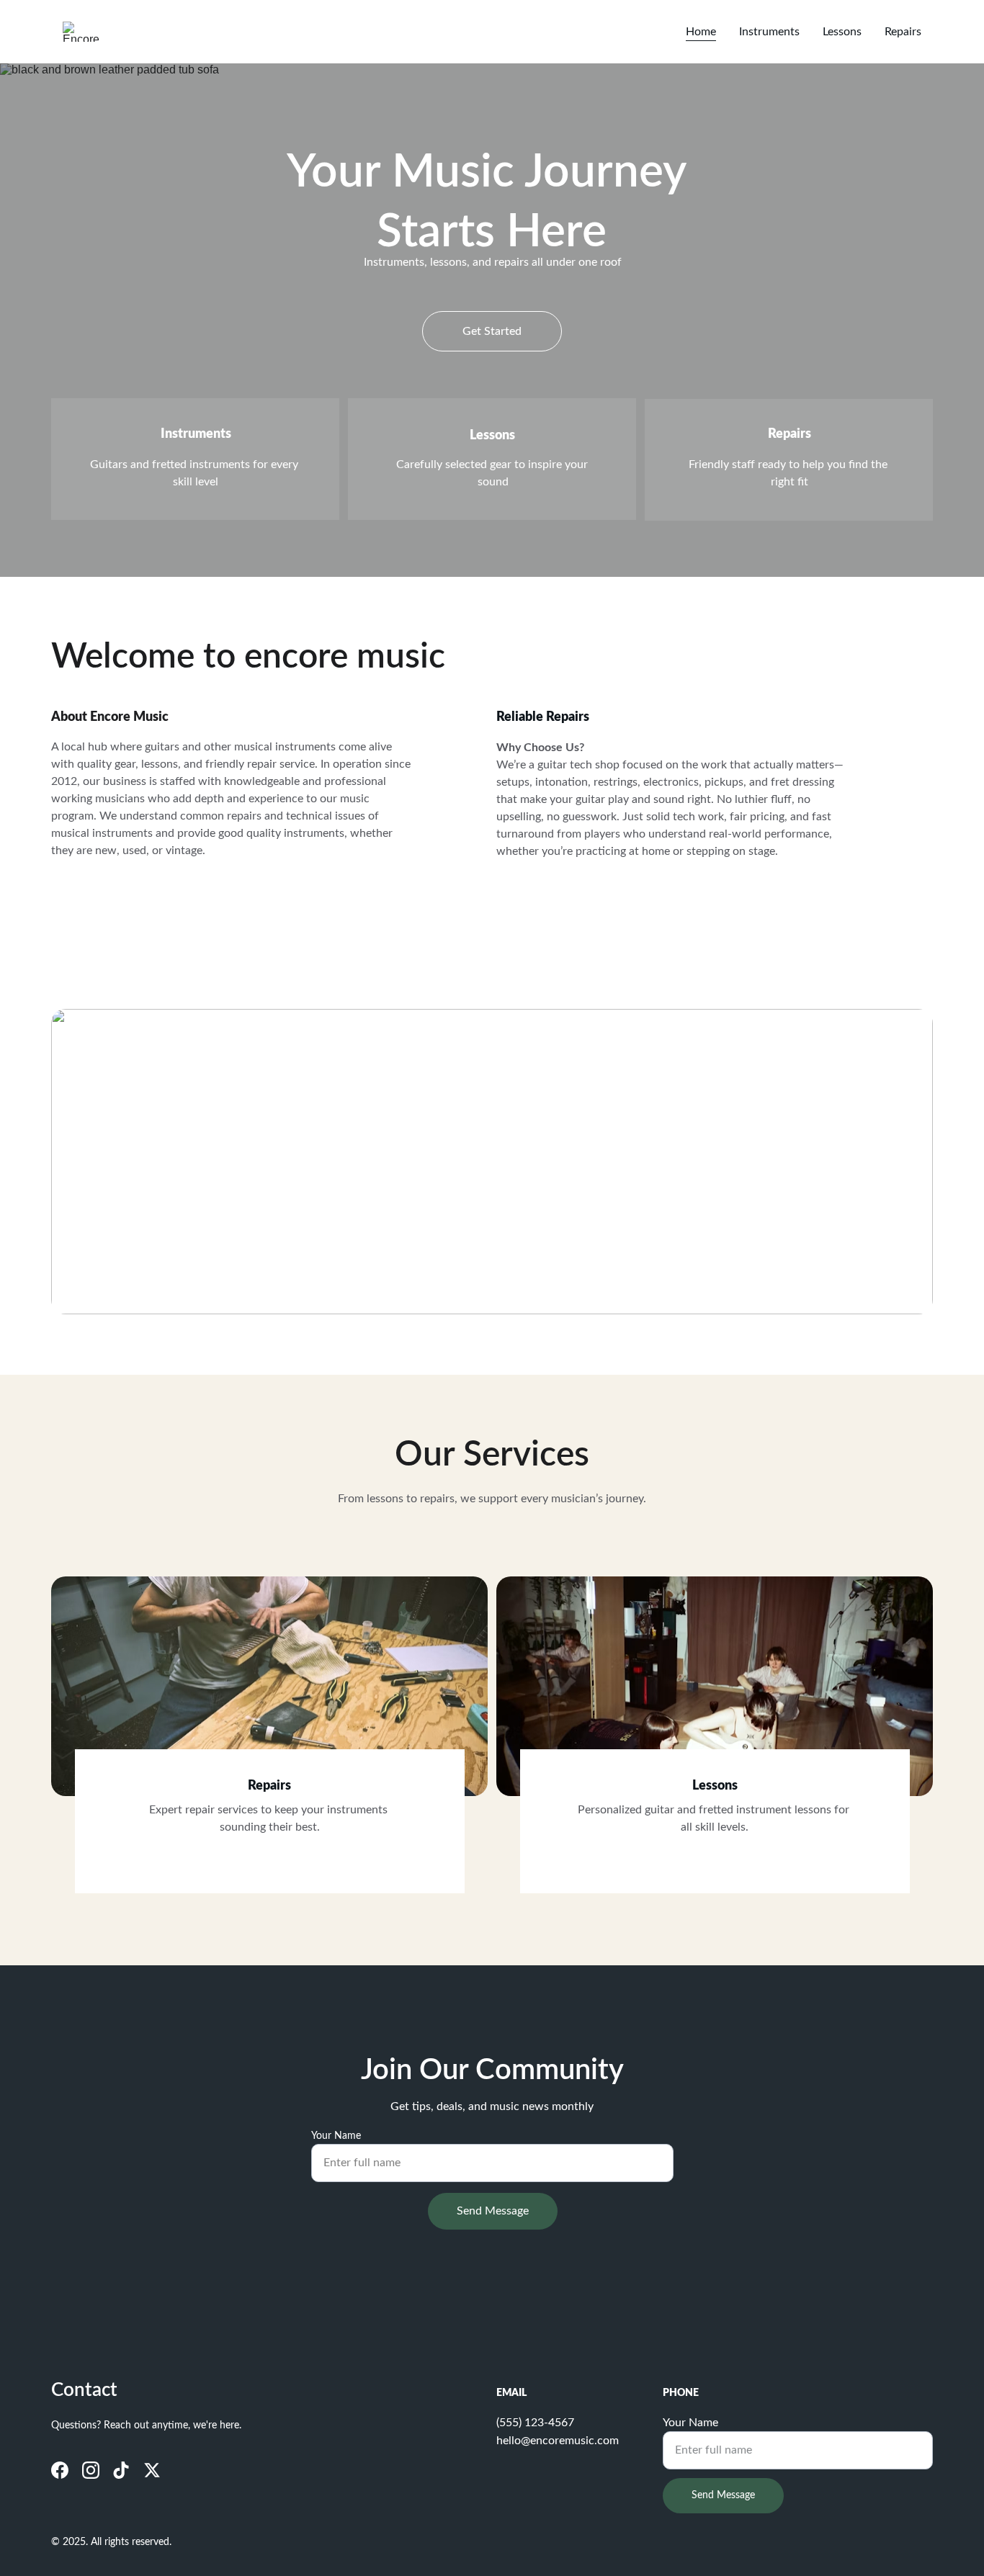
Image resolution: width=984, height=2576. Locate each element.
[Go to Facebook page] (60, 2470)
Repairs (903, 32)
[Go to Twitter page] (152, 2470)
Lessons (842, 32)
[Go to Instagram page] (91, 2470)
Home (701, 32)
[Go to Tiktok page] (121, 2470)
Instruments (769, 32)
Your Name (336, 2136)
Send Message (493, 2211)
